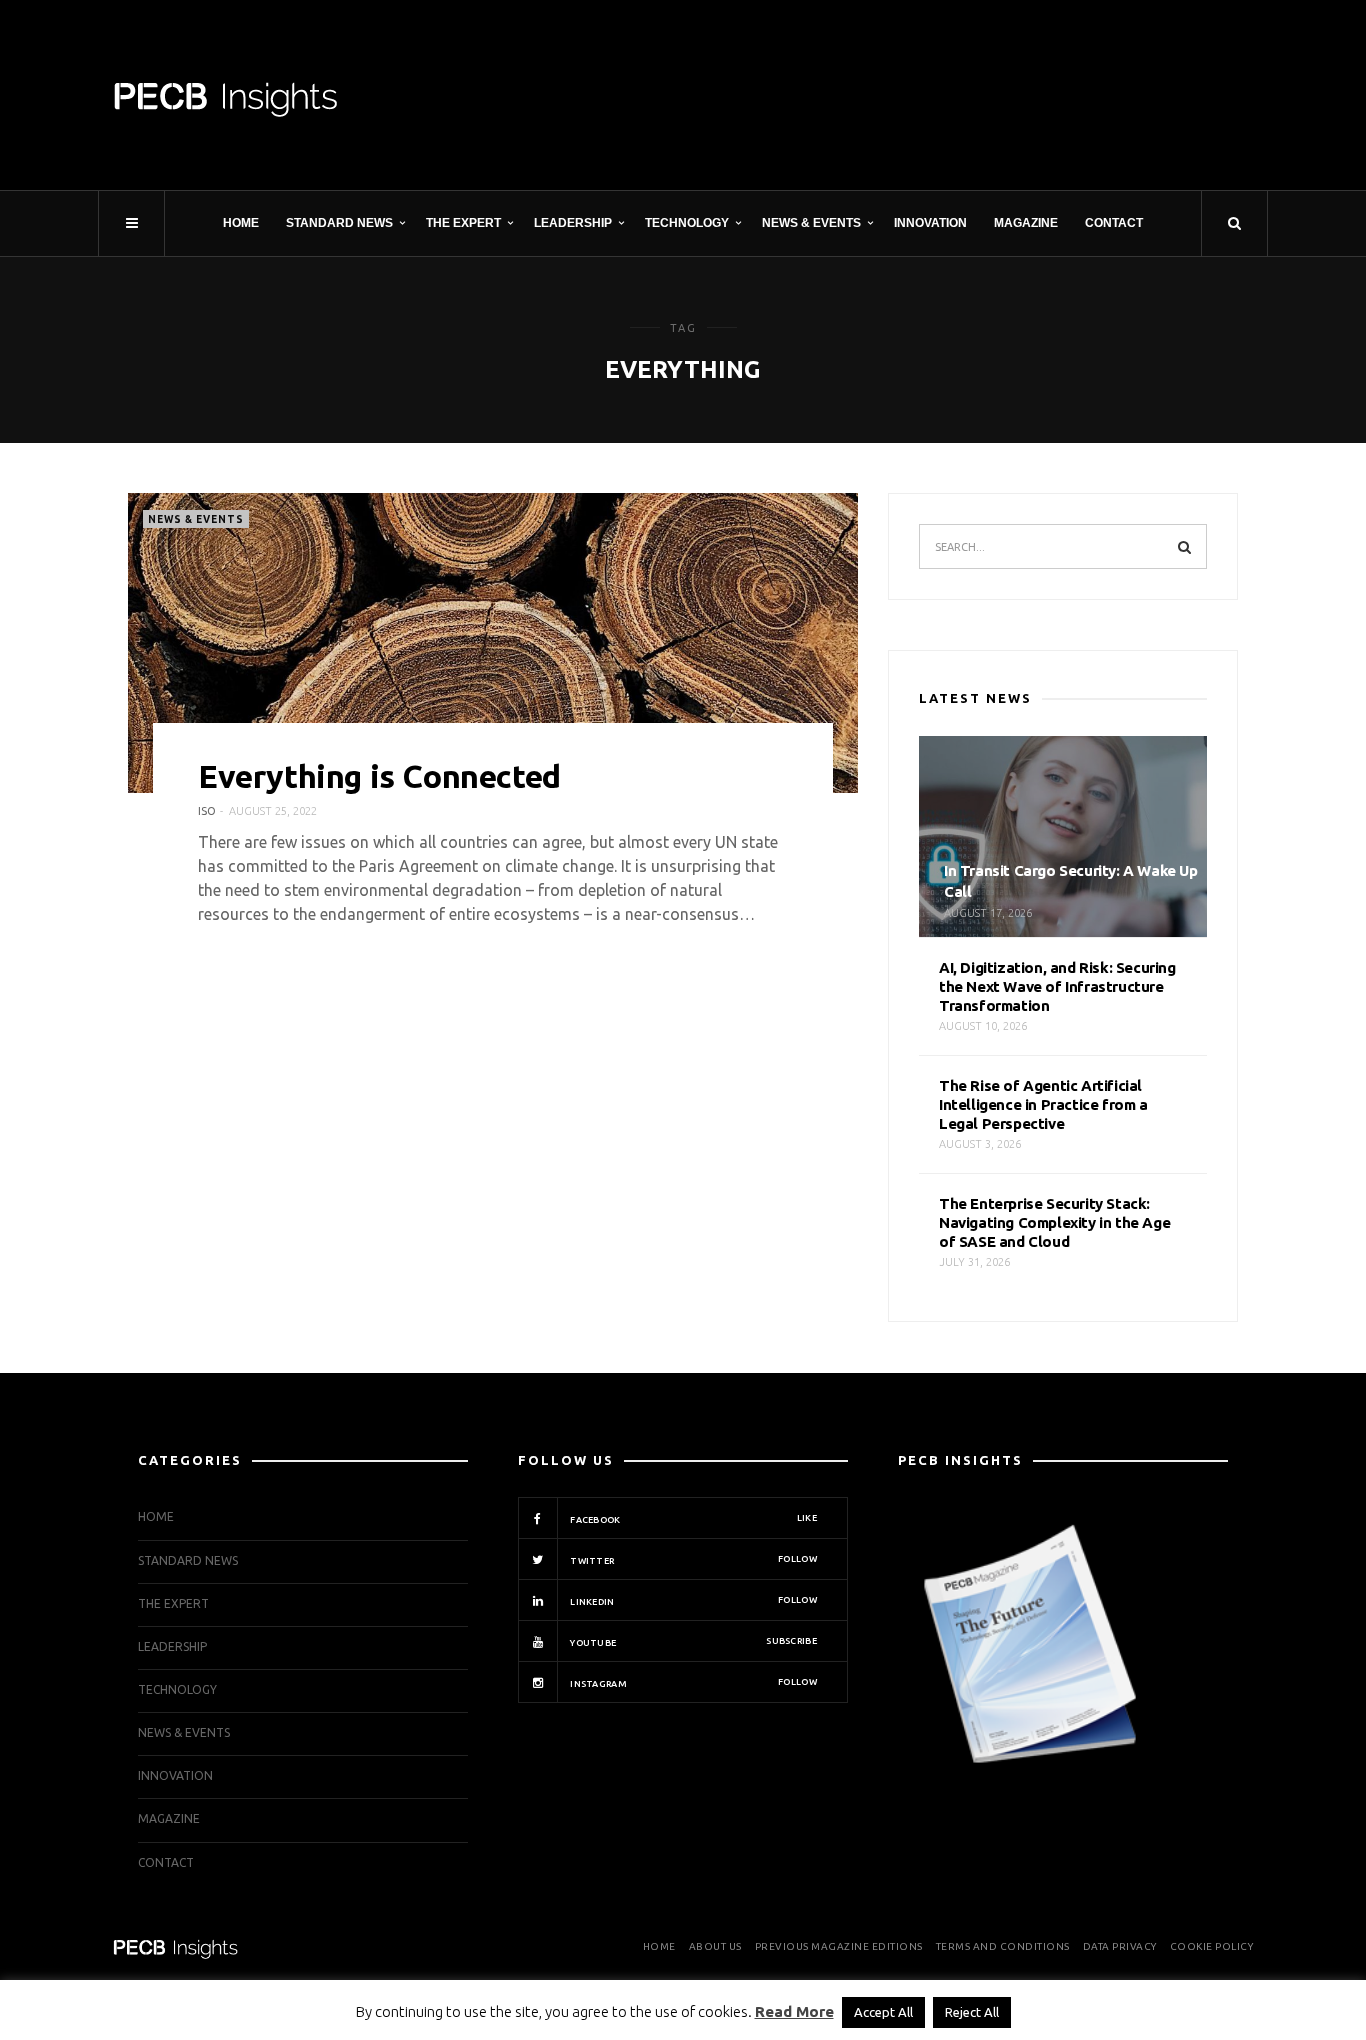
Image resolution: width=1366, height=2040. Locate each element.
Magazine (1026, 223)
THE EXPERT (463, 223)
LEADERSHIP (573, 223)
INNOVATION (930, 223)
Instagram (692, 1683)
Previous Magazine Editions (839, 1946)
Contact (1114, 223)
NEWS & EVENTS (811, 223)
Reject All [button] (972, 2012)
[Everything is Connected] (493, 643)
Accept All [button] (883, 2012)
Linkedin (692, 1601)
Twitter (692, 1560)
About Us (715, 1946)
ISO (207, 811)
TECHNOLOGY (687, 223)
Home (241, 223)
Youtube (692, 1642)
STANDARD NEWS (339, 223)
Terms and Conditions (1003, 1946)
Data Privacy (1120, 1946)
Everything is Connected (379, 776)
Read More (794, 2011)
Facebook (692, 1519)
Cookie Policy (1212, 1946)
